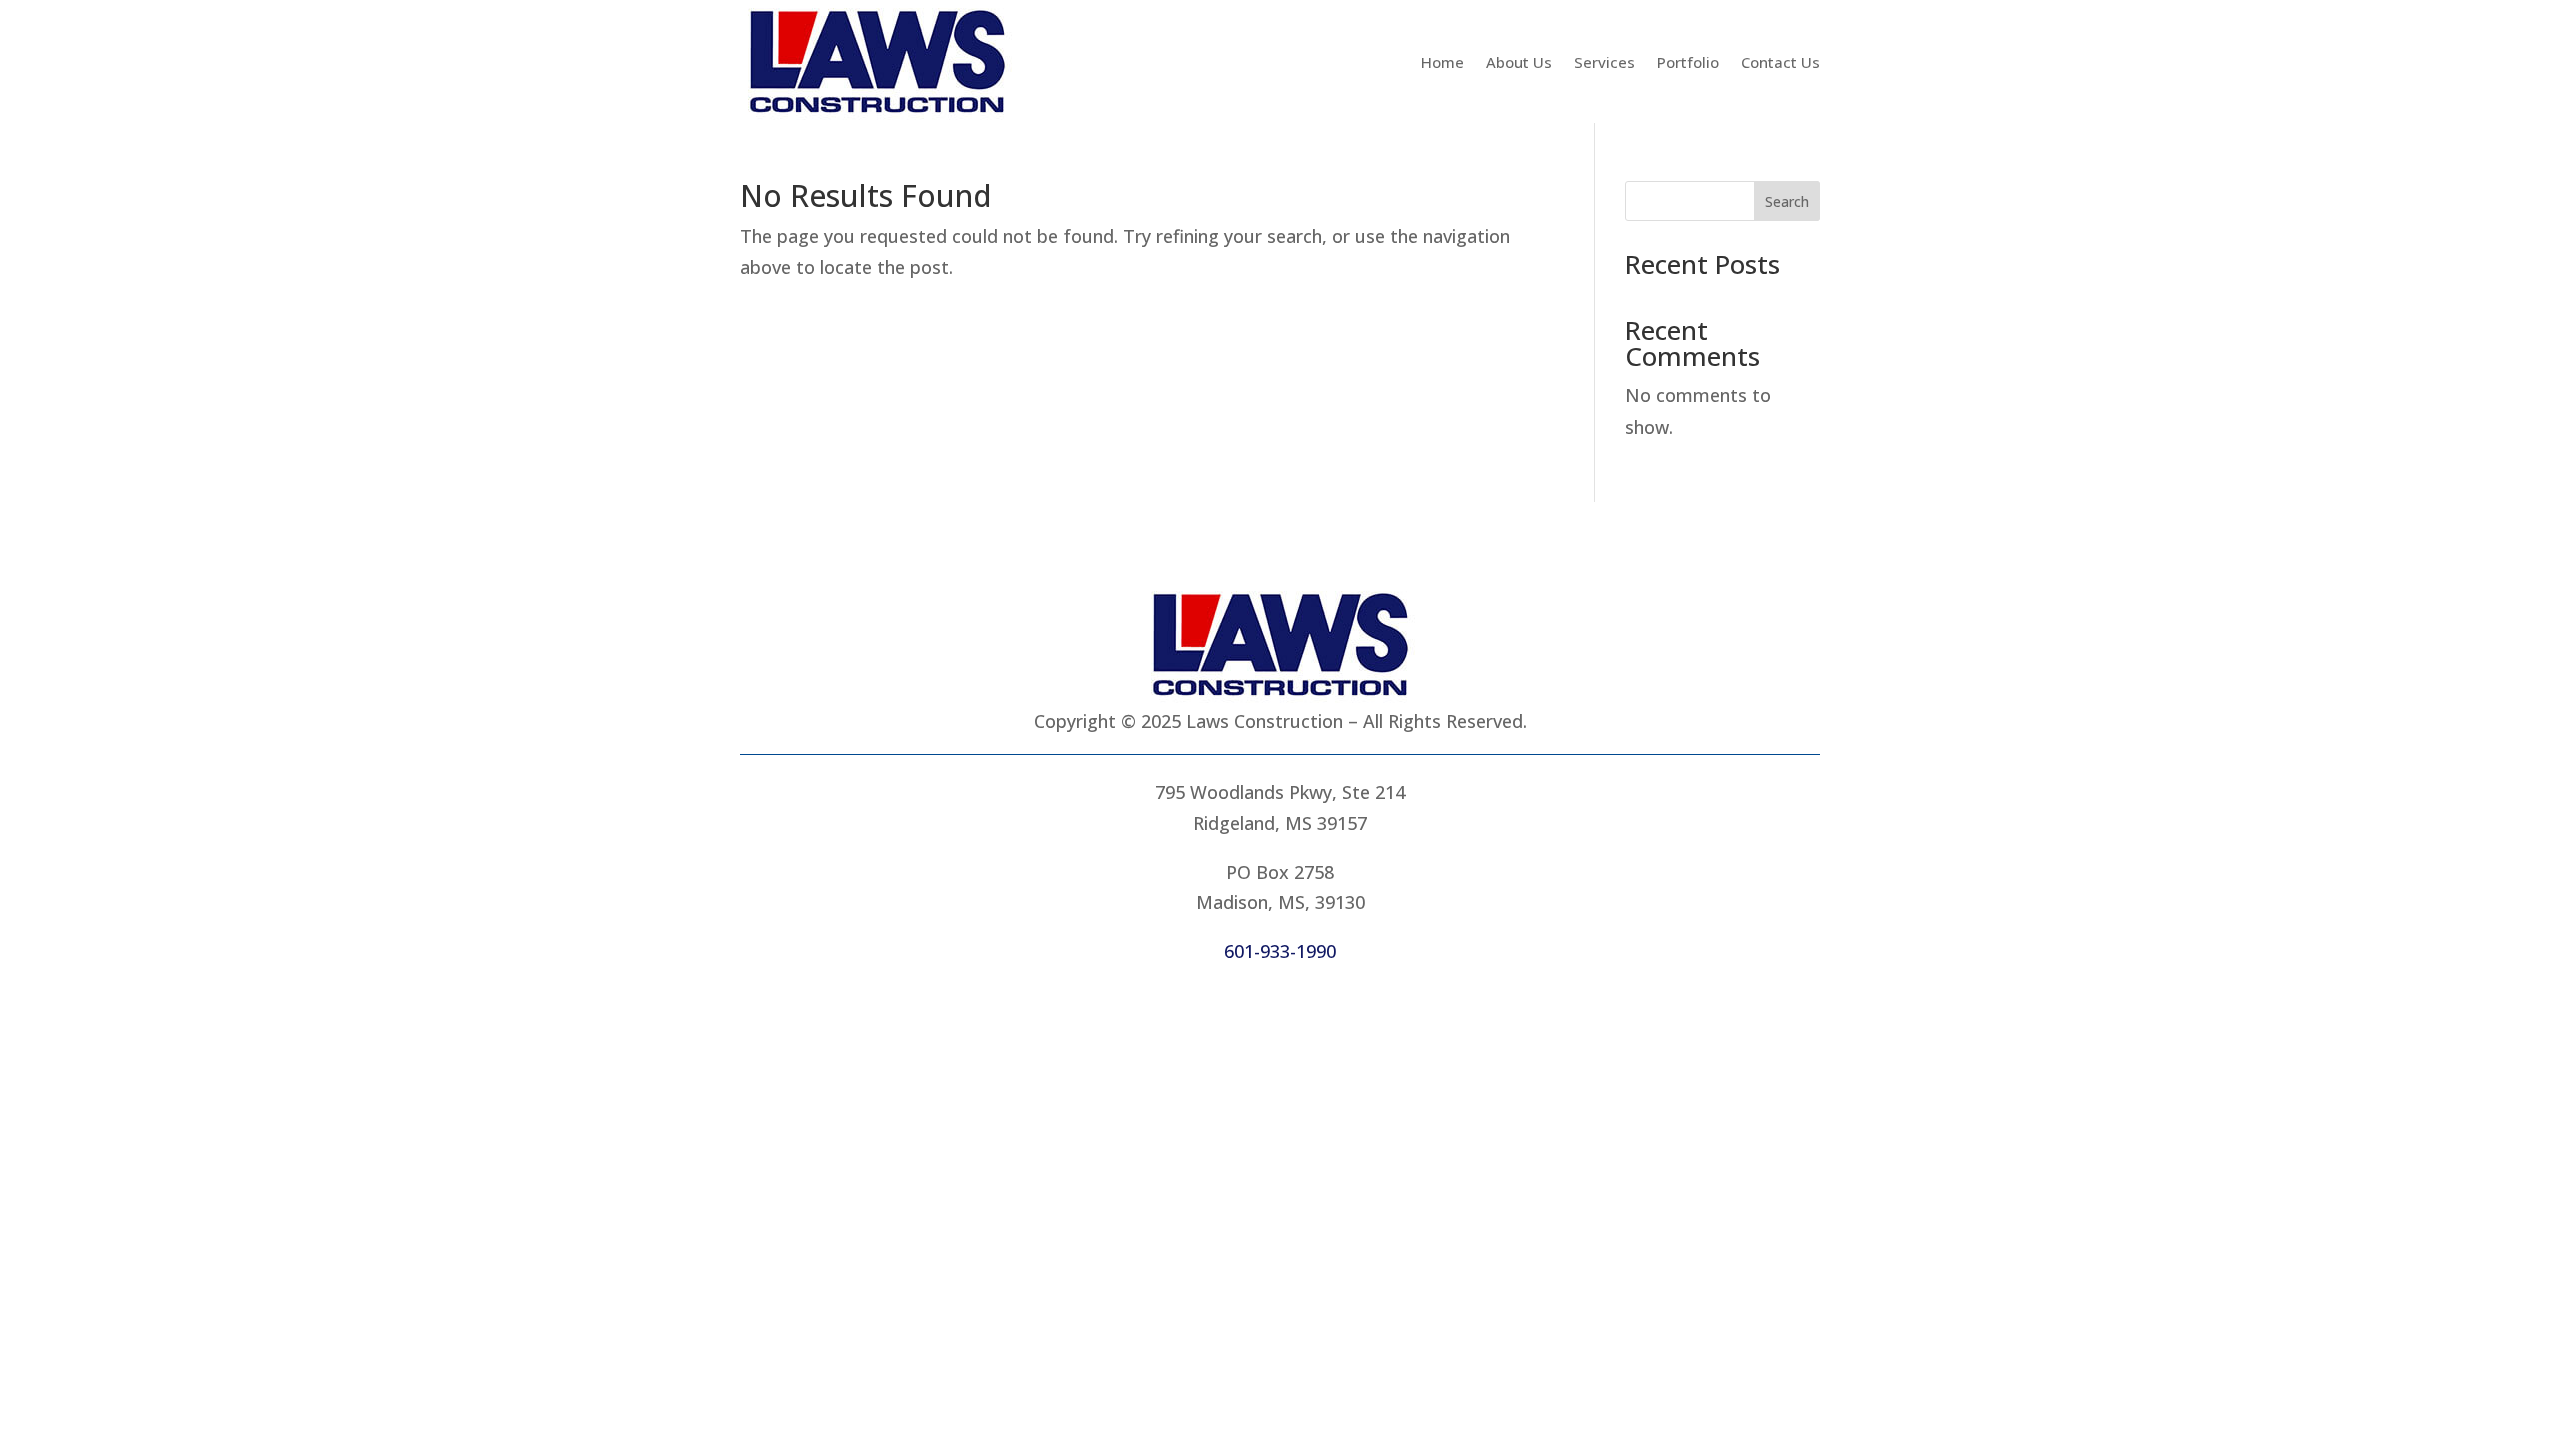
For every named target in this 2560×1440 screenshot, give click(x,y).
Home (1442, 62)
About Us (1519, 62)
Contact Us (1780, 62)
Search (1787, 201)
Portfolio (1688, 62)
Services (1604, 62)
